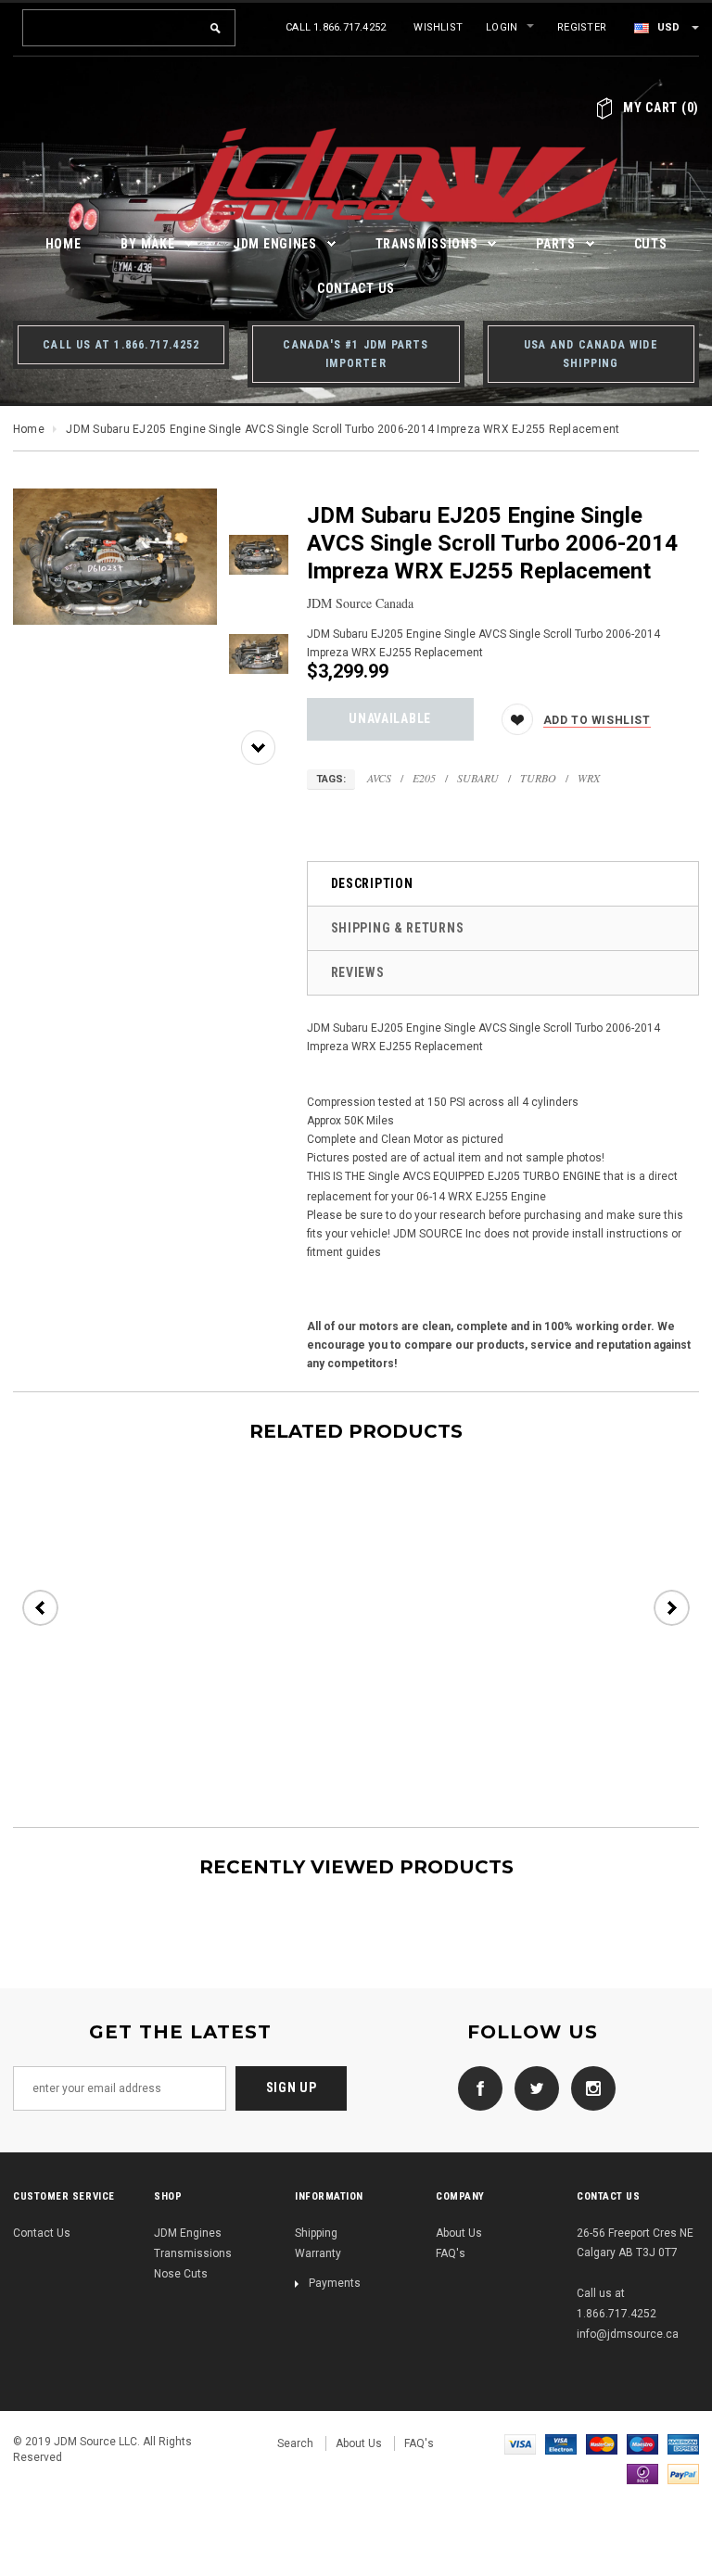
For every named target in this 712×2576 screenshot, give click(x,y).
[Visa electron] (561, 2443)
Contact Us (42, 2233)
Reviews (358, 972)
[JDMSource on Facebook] (476, 2087)
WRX (589, 778)
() (661, 108)
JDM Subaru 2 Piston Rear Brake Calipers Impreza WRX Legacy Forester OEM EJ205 (149, 1671)
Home (29, 429)
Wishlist (438, 27)
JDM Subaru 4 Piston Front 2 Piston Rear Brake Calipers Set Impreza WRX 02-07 (384, 1671)
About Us (459, 2233)
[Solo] (642, 2473)
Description (372, 883)
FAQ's (451, 2253)
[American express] (683, 2443)
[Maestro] (642, 2443)
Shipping (316, 2233)
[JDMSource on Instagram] (589, 2087)
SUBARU (478, 778)
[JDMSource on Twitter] (532, 2087)
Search (295, 2443)
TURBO (538, 778)
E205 (424, 778)
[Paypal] (683, 2473)
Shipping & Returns (398, 928)
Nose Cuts (181, 2274)
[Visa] (520, 2443)
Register (582, 27)
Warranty (318, 2253)
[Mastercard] (602, 2443)
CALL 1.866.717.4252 (336, 27)
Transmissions (193, 2253)
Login (502, 27)
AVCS (379, 778)
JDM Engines (188, 2233)
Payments (335, 2283)
